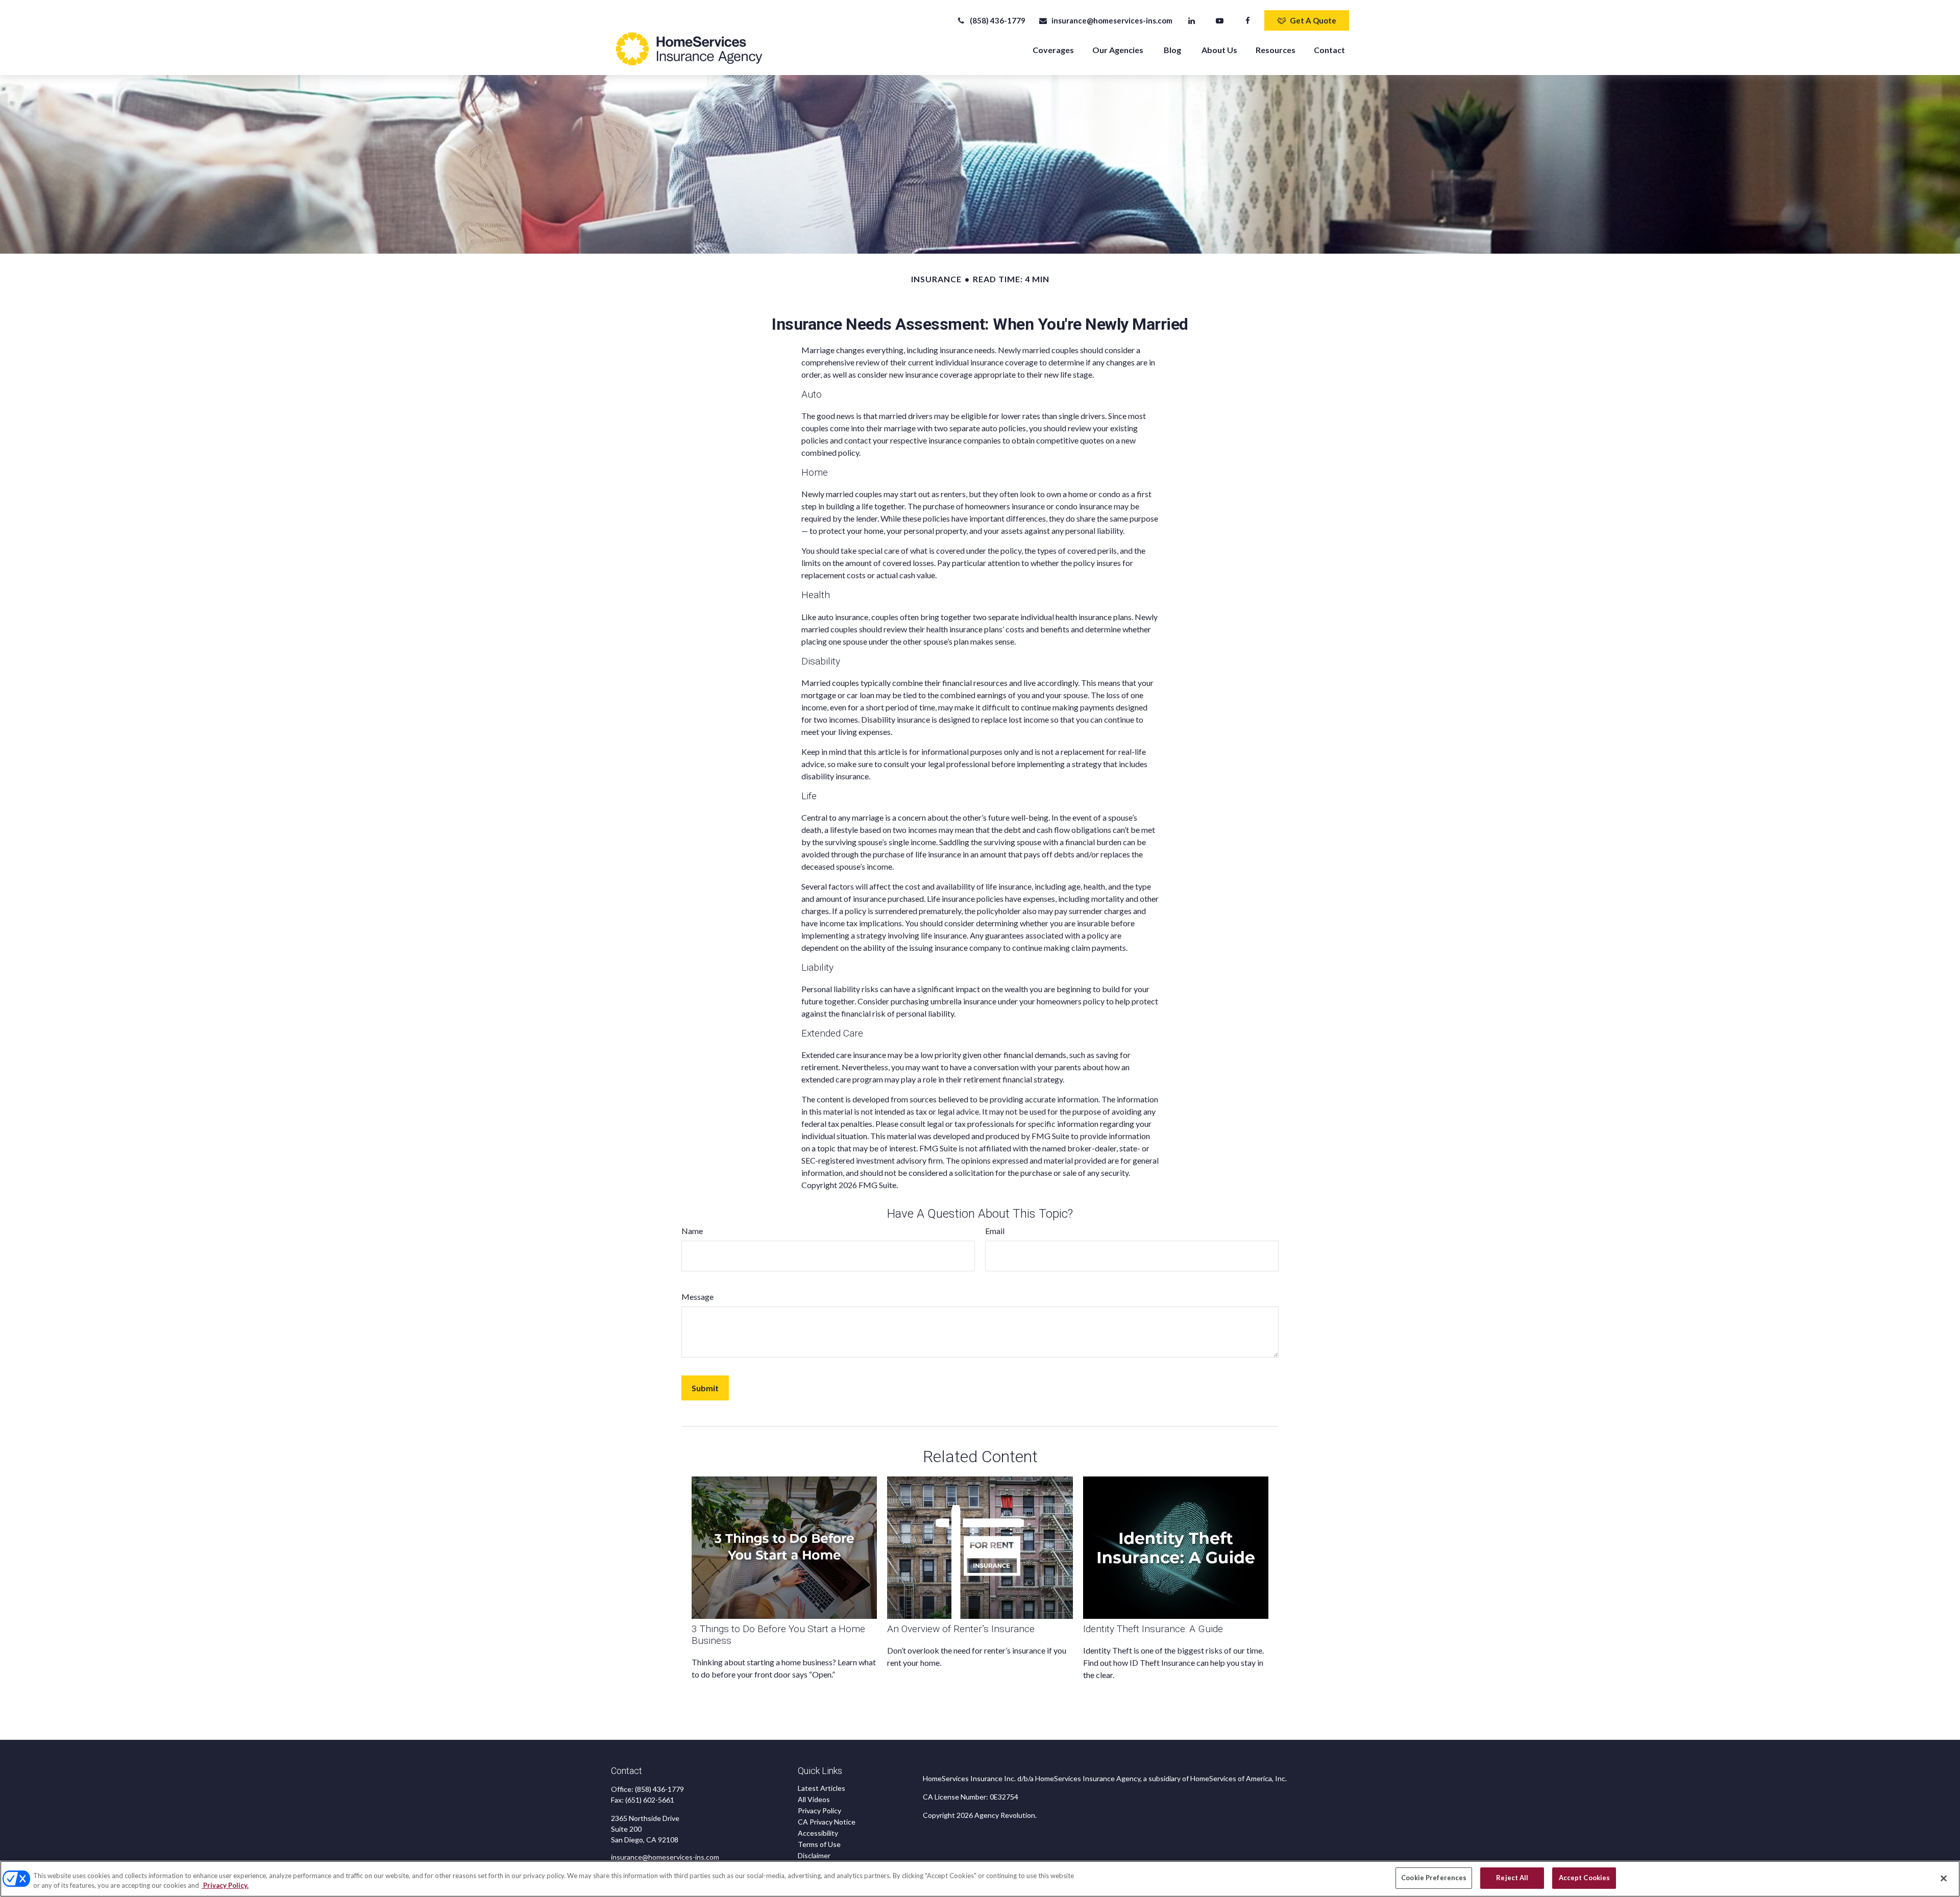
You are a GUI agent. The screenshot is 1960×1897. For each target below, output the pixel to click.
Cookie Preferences (1434, 1878)
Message (697, 1297)
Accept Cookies (1585, 1878)
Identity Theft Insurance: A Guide (1153, 1629)
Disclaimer (814, 1855)
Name (692, 1231)
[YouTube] (1220, 20)
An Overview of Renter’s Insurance (961, 1629)
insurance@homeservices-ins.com (1112, 20)
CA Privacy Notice (827, 1822)
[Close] (1944, 1878)
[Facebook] (1248, 20)
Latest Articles (822, 1788)
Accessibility (818, 1833)
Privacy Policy (819, 1810)
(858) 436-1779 (998, 20)
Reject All (1512, 1878)
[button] (1053, 49)
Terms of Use (819, 1844)
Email (995, 1231)
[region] (980, 1879)
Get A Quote (1313, 20)
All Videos (814, 1799)
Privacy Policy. (225, 1886)
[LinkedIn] (1192, 20)
